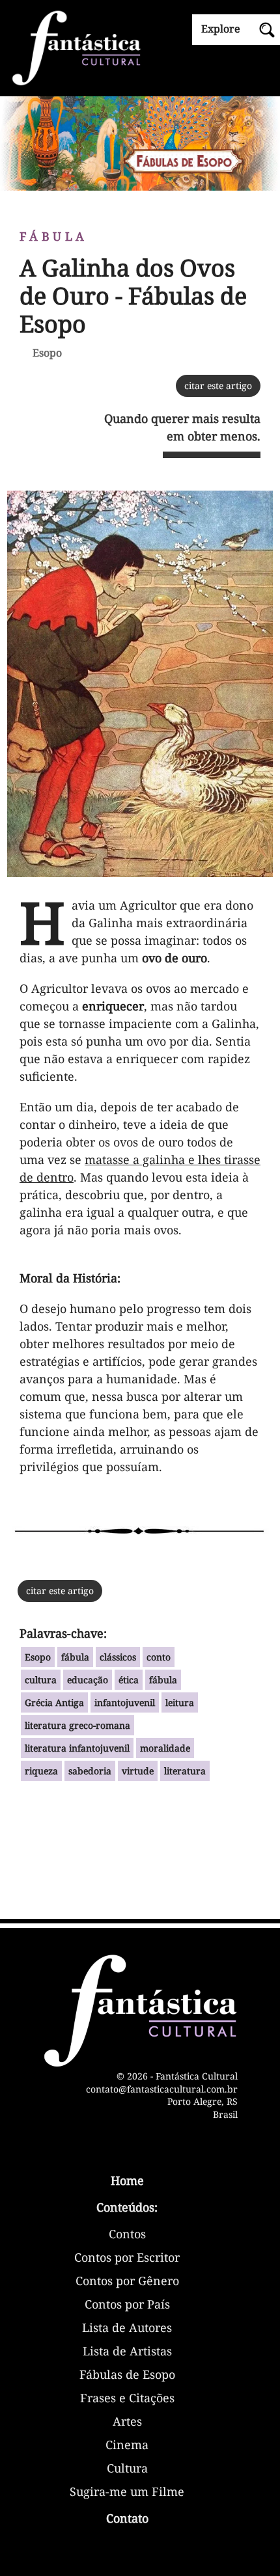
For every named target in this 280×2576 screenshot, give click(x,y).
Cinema (127, 2446)
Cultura (127, 2469)
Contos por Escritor (127, 2258)
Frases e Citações (127, 2399)
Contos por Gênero (127, 2282)
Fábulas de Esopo (127, 2375)
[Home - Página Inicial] (140, 47)
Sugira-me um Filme (127, 2492)
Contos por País (127, 2305)
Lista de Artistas (127, 2352)
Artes (127, 2422)
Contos (127, 2235)
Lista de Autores (127, 2328)
